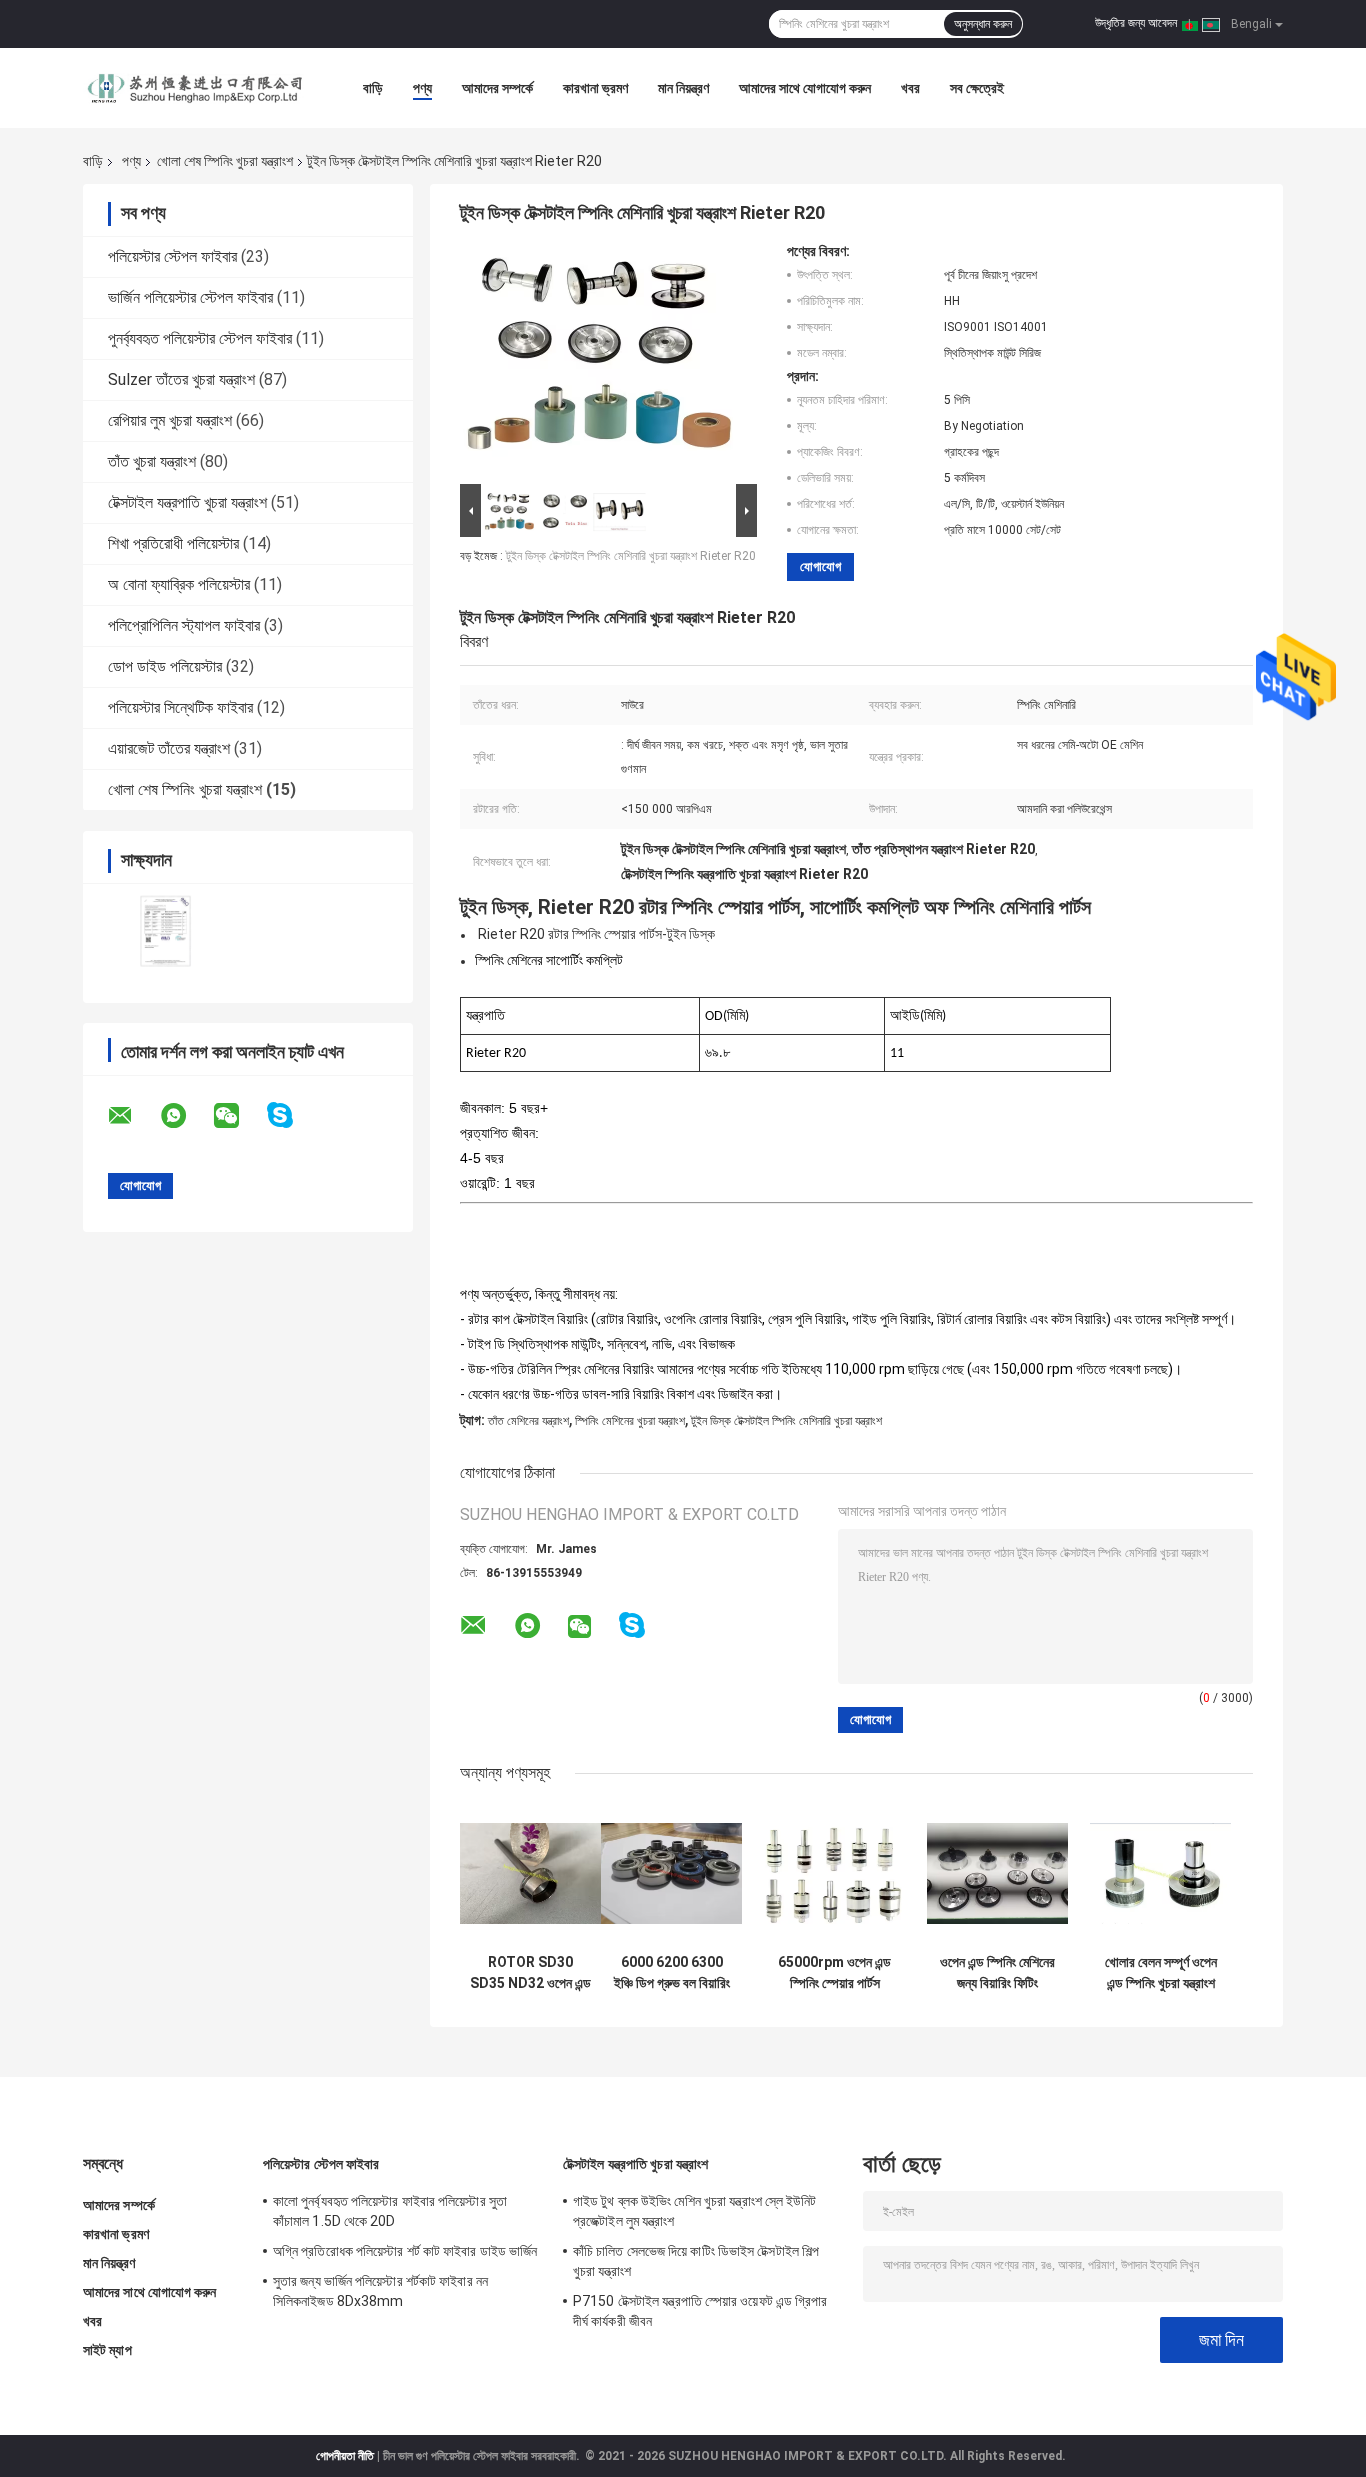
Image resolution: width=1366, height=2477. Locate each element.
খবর (910, 88)
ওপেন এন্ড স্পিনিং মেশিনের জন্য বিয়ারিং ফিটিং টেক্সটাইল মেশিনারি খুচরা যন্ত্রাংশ (997, 1973)
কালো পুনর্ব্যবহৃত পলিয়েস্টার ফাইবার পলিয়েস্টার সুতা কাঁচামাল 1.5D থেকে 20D (390, 2211)
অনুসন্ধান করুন (983, 24)
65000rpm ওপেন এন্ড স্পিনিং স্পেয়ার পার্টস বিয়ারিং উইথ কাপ (834, 1973)
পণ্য (422, 88)
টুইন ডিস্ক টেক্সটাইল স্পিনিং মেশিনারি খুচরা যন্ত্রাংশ (786, 1421)
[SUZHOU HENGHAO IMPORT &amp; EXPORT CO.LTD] (193, 88)
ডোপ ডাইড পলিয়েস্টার (165, 666)
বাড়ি (373, 88)
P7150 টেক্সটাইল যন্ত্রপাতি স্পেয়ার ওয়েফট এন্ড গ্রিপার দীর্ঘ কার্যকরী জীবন (700, 2311)
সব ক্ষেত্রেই (977, 88)
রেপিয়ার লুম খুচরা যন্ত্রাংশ (170, 420)
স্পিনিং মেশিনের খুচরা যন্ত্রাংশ (630, 1421)
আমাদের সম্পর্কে (497, 88)
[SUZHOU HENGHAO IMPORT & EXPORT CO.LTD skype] (292, 1115)
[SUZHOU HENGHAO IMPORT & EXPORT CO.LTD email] (133, 1116)
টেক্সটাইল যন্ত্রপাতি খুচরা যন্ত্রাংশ (187, 502)
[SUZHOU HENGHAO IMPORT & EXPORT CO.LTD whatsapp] (186, 1116)
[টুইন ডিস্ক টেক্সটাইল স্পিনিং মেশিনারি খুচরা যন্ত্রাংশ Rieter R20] (600, 361)
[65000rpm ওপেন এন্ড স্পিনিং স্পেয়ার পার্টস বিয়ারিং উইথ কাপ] (834, 1873)
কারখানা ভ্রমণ (595, 88)
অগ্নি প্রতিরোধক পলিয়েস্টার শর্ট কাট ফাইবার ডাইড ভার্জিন (405, 2251)
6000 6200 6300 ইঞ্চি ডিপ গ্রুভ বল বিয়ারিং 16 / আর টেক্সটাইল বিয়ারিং (672, 1973)
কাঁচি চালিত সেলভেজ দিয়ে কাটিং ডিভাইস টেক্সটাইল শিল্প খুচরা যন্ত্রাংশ (696, 2261)
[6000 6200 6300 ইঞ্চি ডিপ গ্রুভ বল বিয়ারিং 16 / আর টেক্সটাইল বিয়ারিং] (671, 1873)
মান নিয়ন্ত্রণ (683, 88)
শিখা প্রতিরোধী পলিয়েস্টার (173, 543)
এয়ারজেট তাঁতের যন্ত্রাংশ (169, 748)
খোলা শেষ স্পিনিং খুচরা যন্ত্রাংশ (225, 161)
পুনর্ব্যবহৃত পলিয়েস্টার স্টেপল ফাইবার (200, 338)
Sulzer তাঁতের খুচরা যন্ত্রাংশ (181, 379)
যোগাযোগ (820, 566)
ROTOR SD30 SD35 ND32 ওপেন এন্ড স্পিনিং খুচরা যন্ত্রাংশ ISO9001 (530, 1973)
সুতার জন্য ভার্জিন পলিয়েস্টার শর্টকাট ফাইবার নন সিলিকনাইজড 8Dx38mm (380, 2291)
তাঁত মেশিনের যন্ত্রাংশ (528, 1421)
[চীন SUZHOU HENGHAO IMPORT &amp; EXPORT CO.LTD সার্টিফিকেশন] (165, 930)
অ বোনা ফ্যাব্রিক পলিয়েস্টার (179, 584)
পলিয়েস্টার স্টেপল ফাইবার (172, 256)
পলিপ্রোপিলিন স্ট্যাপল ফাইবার (184, 625)
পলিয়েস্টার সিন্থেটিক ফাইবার (180, 707)
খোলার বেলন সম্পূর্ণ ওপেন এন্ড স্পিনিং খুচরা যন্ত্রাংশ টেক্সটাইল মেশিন (1161, 1973)
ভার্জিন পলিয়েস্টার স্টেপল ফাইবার (190, 297)
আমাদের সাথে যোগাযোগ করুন (805, 88)
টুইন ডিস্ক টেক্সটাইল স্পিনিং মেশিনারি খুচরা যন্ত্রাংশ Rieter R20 (631, 556)
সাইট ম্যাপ (107, 2350)
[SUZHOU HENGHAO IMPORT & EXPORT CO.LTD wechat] (239, 1116)
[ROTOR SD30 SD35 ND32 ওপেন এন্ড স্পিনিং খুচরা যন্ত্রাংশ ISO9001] (530, 1873)
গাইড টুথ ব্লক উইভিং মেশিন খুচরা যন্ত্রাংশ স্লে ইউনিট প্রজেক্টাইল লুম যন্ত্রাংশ (695, 2211)
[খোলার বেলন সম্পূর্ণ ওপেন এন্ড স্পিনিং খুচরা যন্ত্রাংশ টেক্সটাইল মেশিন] (1160, 1873)
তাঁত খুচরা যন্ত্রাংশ (152, 461)
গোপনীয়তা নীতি (345, 2456)
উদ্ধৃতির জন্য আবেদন (1136, 23)
